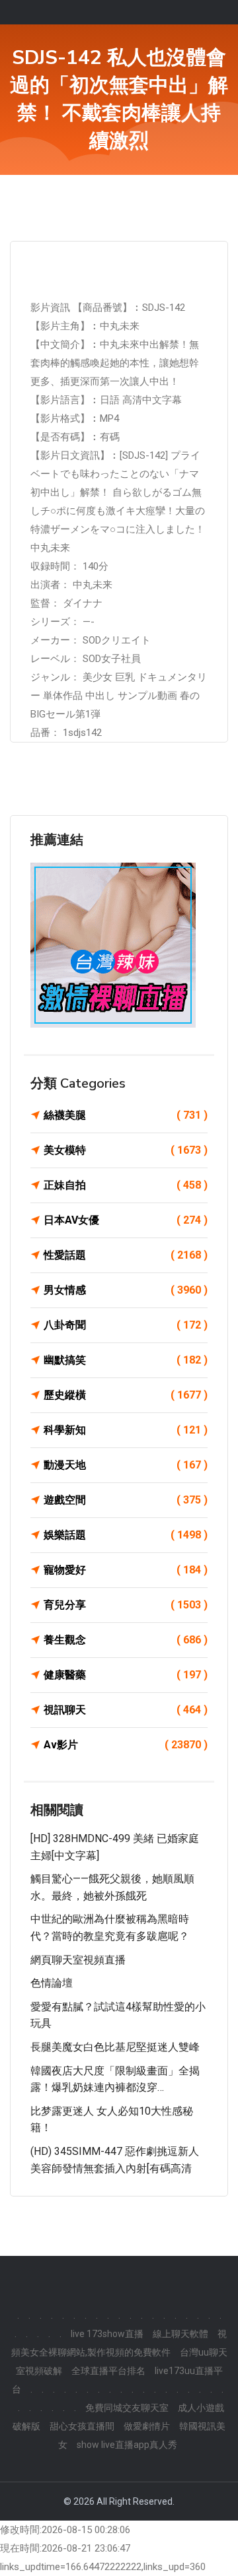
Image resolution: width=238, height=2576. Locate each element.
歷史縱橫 (126, 1395)
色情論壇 (52, 1983)
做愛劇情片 (147, 2426)
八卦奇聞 (126, 1325)
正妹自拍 (126, 1185)
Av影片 (126, 1745)
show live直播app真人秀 (127, 2445)
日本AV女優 (126, 1220)
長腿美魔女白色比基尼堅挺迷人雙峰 (115, 2047)
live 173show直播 (107, 2334)
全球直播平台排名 (108, 2371)
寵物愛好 (126, 1570)
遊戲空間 (126, 1500)
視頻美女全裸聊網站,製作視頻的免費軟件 (119, 2343)
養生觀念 (126, 1640)
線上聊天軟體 (180, 2334)
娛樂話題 (126, 1535)
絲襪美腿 (126, 1115)
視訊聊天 (126, 1710)
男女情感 (126, 1290)
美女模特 (126, 1150)
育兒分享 (126, 1605)
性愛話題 (126, 1255)
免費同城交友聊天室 (127, 2408)
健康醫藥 (126, 1675)
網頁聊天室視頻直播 (78, 1960)
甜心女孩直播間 (82, 2426)
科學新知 (126, 1430)
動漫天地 (126, 1465)
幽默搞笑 (126, 1360)
